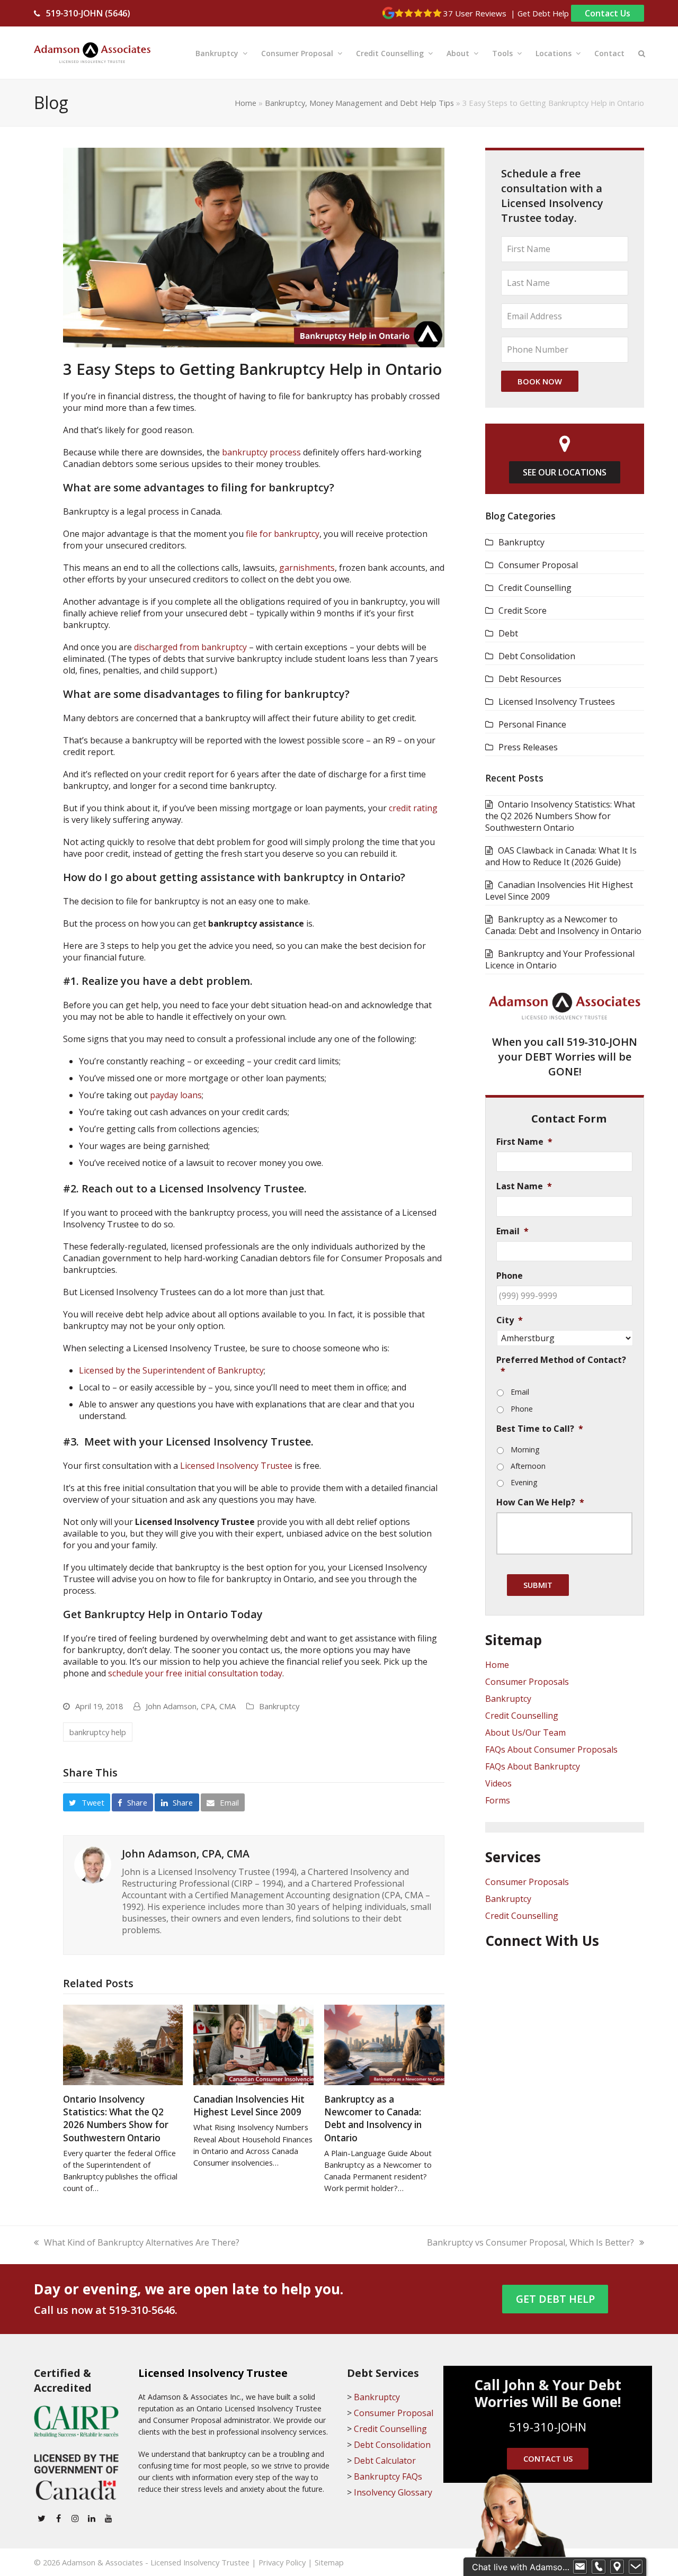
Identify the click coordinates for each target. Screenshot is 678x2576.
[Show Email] (580, 2567)
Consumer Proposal (538, 565)
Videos (498, 1783)
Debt (508, 633)
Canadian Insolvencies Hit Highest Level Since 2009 (249, 2106)
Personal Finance (532, 724)
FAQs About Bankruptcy (533, 1766)
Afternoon (528, 1466)
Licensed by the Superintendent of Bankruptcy (171, 1370)
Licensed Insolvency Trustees (557, 702)
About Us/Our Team (525, 1733)
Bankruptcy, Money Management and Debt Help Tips (359, 103)
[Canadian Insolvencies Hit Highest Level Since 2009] (253, 2044)
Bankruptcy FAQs (388, 2476)
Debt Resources (530, 679)
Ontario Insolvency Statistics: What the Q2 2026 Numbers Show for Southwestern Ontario (116, 2118)
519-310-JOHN (602, 1042)
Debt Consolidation (537, 656)
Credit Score (523, 611)
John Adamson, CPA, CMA (191, 1706)
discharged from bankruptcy (190, 647)
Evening (524, 1482)
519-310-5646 (142, 2310)
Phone (522, 1409)
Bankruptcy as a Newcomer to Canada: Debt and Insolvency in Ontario (373, 2118)
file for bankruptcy (283, 534)
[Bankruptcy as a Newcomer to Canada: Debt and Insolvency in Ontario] (384, 2044)
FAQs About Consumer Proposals (551, 1749)
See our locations (565, 472)
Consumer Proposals (527, 1682)
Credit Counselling (535, 588)
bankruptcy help (98, 1732)
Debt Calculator (385, 2461)
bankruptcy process (261, 452)
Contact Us (608, 13)
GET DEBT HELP (555, 2299)
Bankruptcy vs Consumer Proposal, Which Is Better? (530, 2242)
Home (246, 103)
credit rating (413, 808)
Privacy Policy (282, 2562)
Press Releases (528, 747)
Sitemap (329, 2562)
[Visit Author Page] (93, 1864)
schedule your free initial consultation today (195, 1673)
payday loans (176, 1095)
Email (520, 1392)
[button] (642, 53)
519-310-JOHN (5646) (88, 13)
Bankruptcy (279, 1706)
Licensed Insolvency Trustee (236, 1466)
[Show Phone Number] (599, 2567)
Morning (525, 1449)
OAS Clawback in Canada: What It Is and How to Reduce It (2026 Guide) (561, 856)
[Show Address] (617, 2567)
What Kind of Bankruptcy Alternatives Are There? (142, 2242)
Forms (498, 1800)
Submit (538, 1585)
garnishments (307, 568)
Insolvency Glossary (393, 2492)
